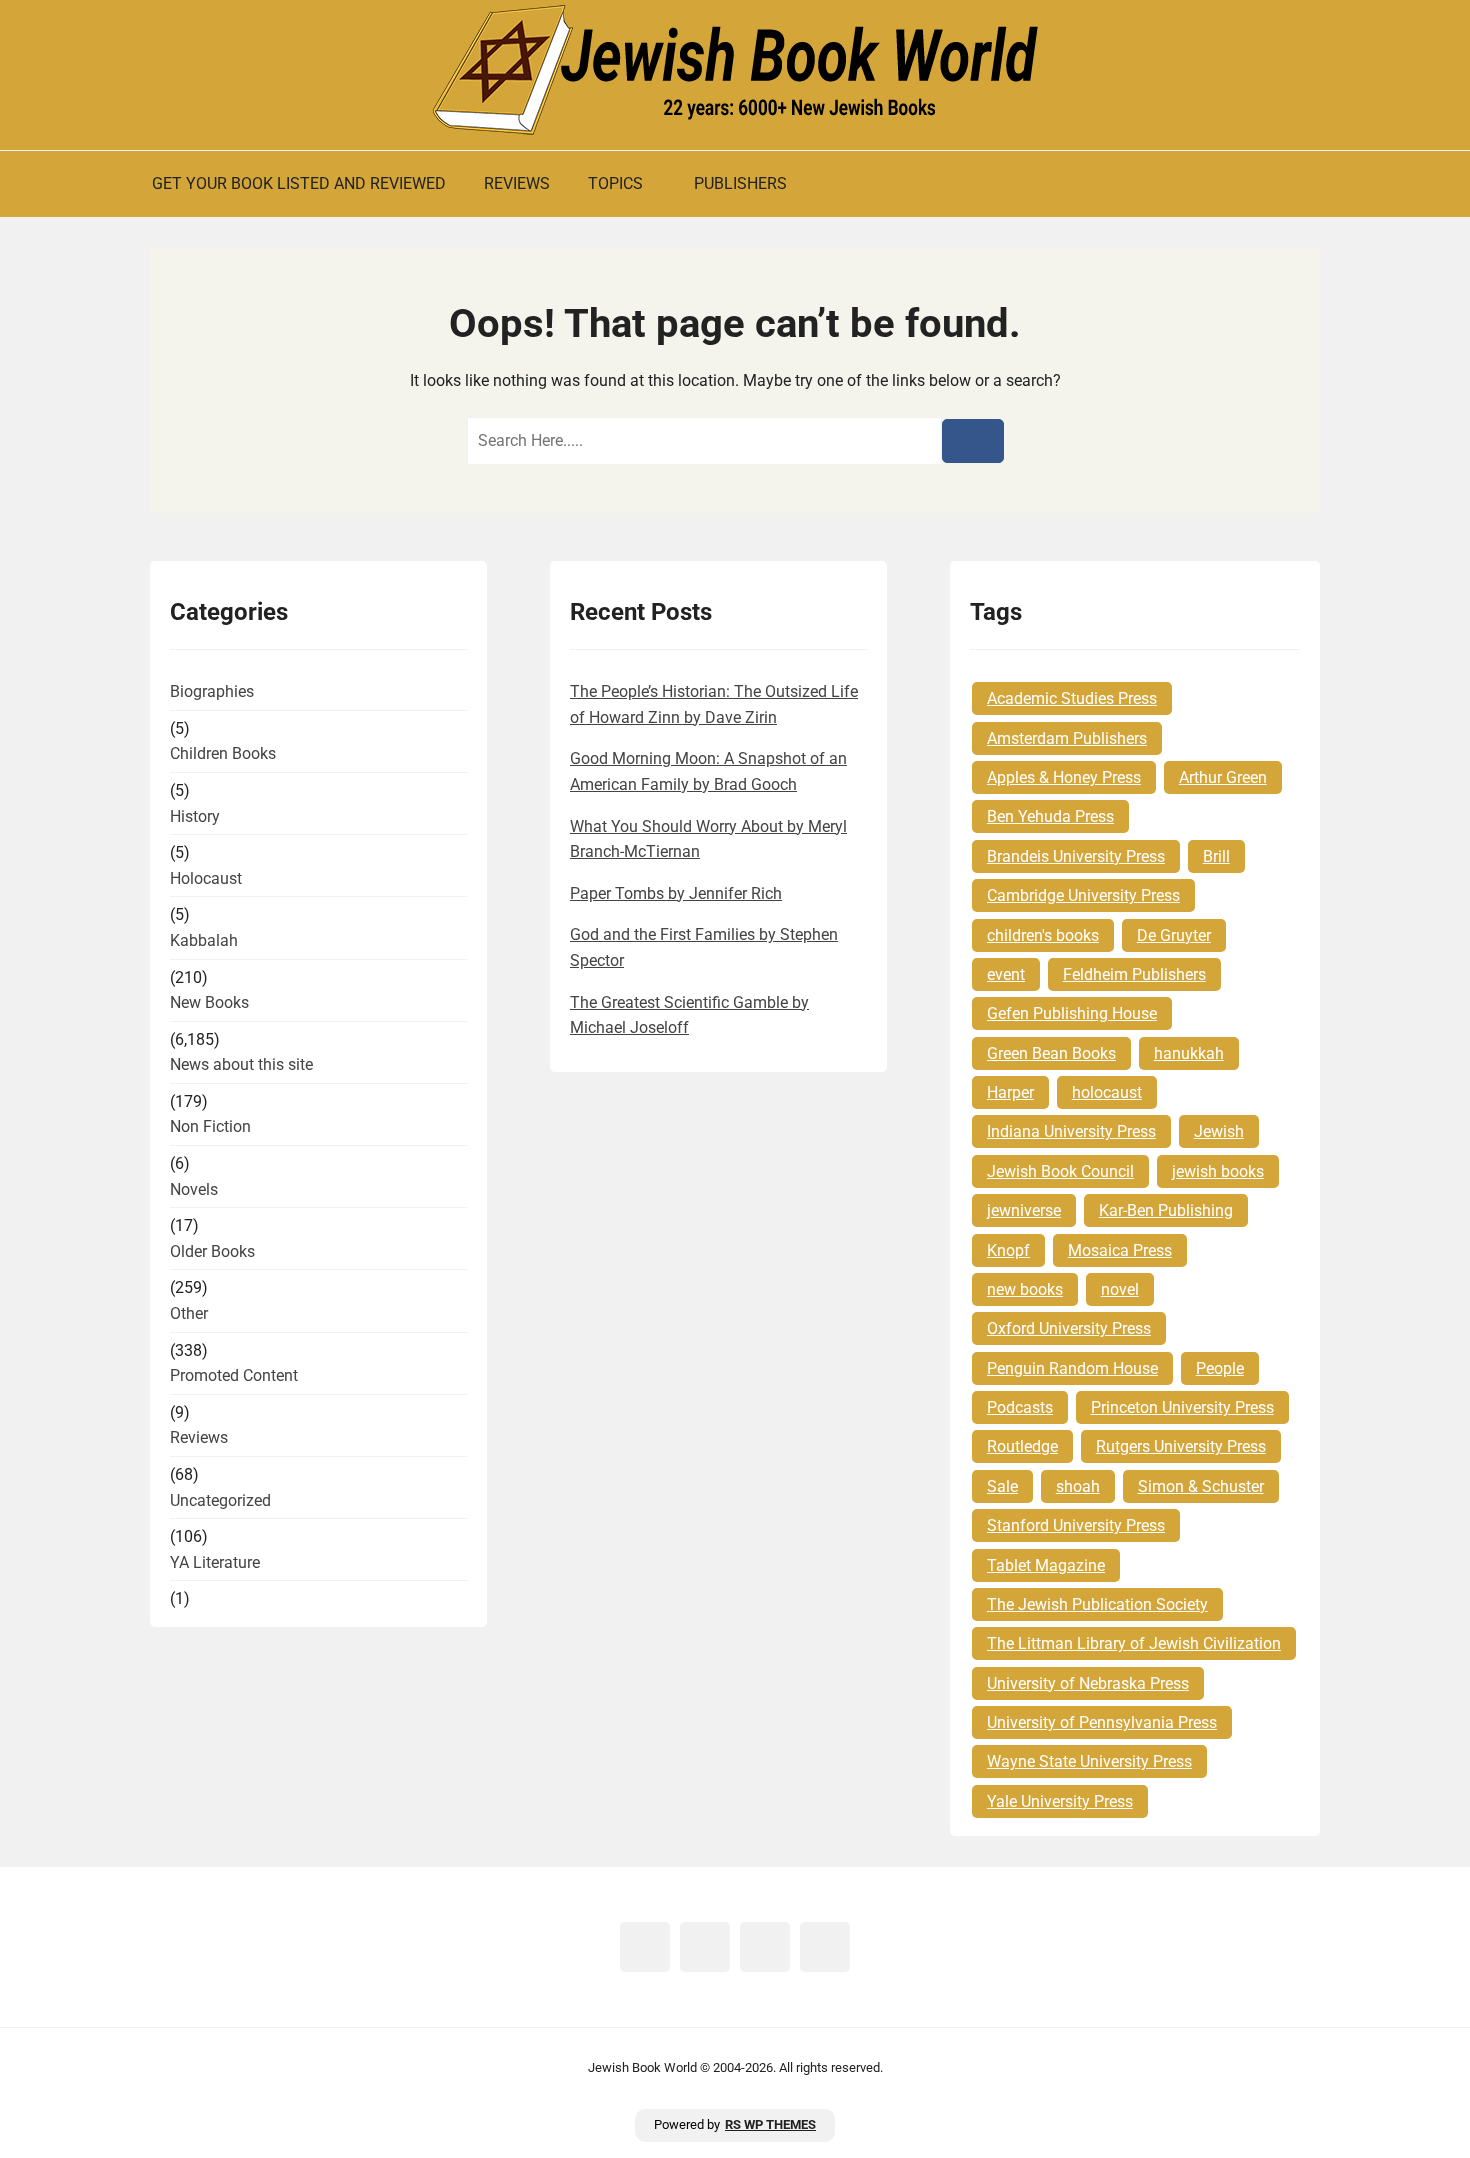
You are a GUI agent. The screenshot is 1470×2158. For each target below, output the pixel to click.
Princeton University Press (1182, 1407)
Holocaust (206, 878)
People (1220, 1368)
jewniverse (1024, 1210)
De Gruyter (1174, 935)
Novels (194, 1189)
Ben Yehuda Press (1050, 816)
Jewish (1219, 1131)
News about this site (241, 1064)
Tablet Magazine (1046, 1565)
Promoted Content (234, 1375)
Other (189, 1313)
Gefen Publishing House (1072, 1013)
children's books (1043, 935)
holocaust (1107, 1092)
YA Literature (215, 1562)
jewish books (1218, 1171)
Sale (1002, 1486)
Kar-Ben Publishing (1166, 1210)
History (195, 816)
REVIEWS (517, 183)
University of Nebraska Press (1088, 1683)
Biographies (212, 691)
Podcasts (1020, 1407)
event (1006, 974)
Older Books (212, 1251)
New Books (209, 1002)
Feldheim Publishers (1134, 974)
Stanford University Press (1076, 1525)
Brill (1216, 856)
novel (1120, 1289)
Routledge (1022, 1446)
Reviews (199, 1437)
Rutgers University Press (1181, 1446)
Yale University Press (1060, 1801)
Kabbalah (204, 940)
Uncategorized (220, 1500)
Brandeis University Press (1076, 856)
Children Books (223, 753)
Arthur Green (1223, 777)
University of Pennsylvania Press (1102, 1722)
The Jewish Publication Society (1097, 1604)
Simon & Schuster (1201, 1486)
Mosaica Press (1120, 1250)
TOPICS (615, 183)
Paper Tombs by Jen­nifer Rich (676, 893)
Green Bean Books (1051, 1053)
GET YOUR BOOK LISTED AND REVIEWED (299, 183)
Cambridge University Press (1083, 895)
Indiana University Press (1071, 1131)
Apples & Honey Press (1064, 777)
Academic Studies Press (1072, 698)
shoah (1078, 1486)
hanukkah (1189, 1053)
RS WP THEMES (770, 2124)
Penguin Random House (1072, 1368)
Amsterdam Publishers (1067, 738)
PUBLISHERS (740, 183)
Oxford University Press (1069, 1328)
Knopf (1008, 1250)
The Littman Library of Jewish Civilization (1134, 1643)
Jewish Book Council (1060, 1171)
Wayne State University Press (1089, 1761)
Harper (1010, 1092)
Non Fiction (210, 1126)
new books (1025, 1289)
